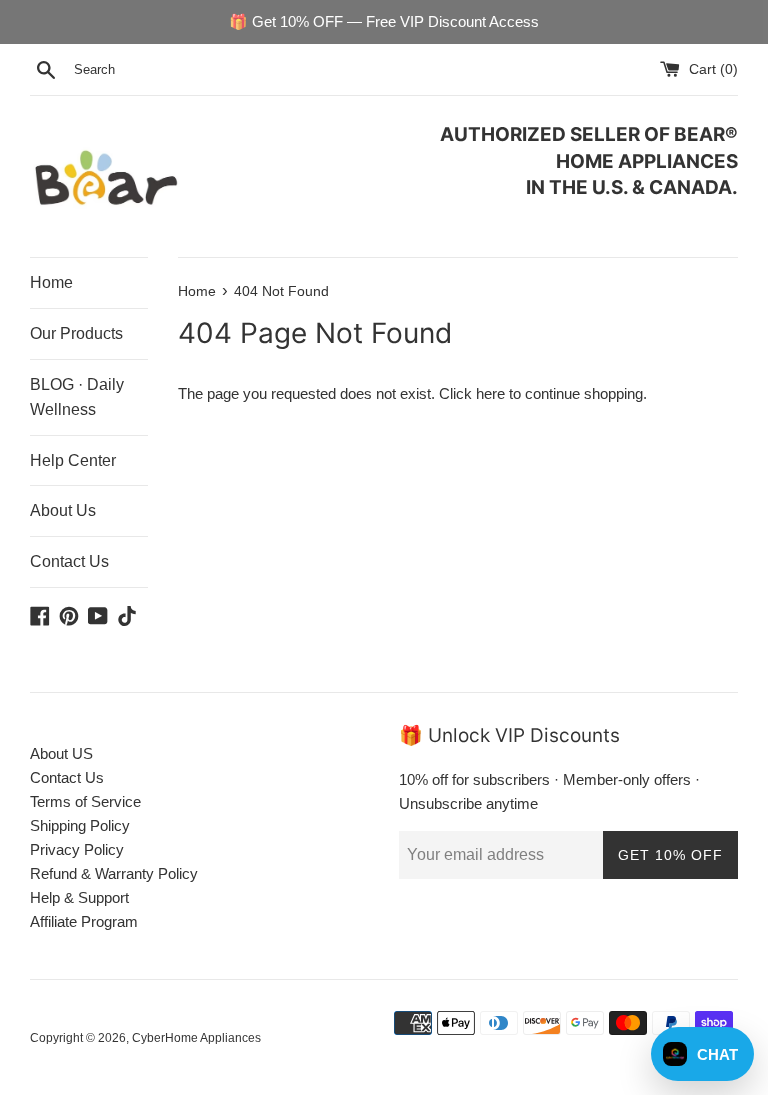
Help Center (73, 460)
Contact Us (69, 561)
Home (51, 282)
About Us (63, 510)
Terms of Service (85, 801)
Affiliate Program (84, 921)
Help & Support (79, 897)
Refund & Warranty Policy (114, 873)
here (490, 393)
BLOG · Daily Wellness (77, 397)
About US (61, 753)
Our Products (76, 333)
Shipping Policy (80, 825)
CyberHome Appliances (196, 1038)
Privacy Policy (77, 849)
